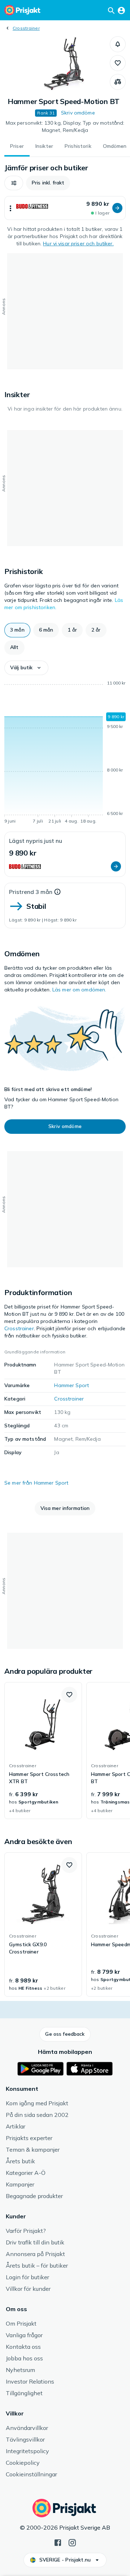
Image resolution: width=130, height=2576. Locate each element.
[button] (118, 44)
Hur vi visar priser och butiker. (78, 244)
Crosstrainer (26, 28)
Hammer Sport (71, 1385)
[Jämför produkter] (118, 82)
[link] (43, 1751)
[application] (65, 753)
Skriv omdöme (78, 113)
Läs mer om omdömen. (79, 990)
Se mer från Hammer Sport (36, 1483)
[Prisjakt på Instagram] (72, 2542)
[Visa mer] (10, 208)
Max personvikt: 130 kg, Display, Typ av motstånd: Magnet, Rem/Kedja (65, 126)
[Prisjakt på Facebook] (58, 2542)
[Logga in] (121, 10)
